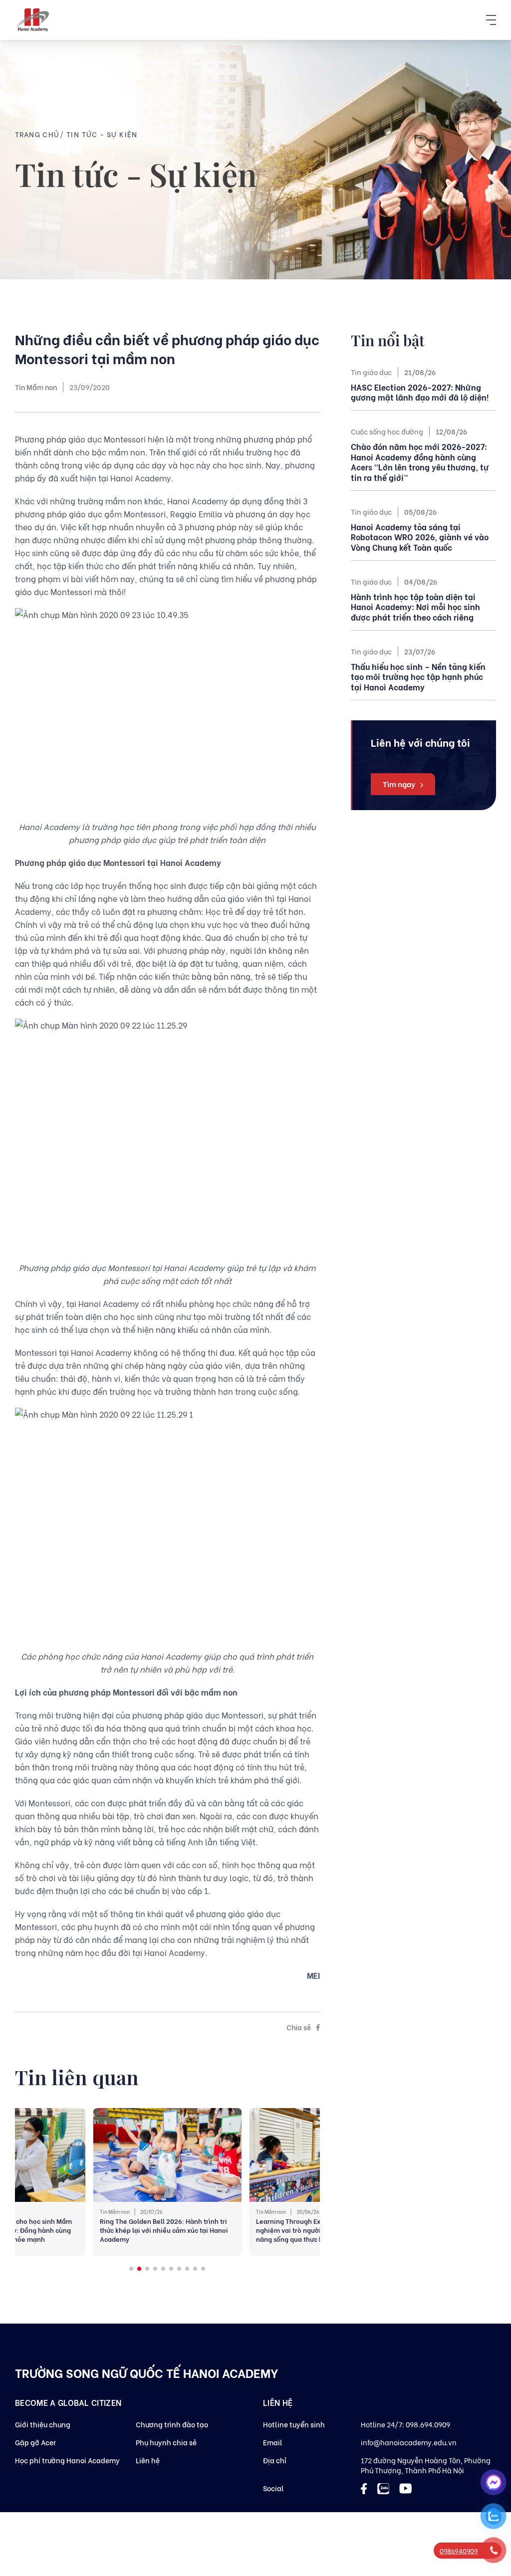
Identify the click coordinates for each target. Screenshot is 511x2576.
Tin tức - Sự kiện (102, 134)
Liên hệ (148, 2460)
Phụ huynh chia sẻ (166, 2442)
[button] (131, 2269)
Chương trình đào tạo (172, 2424)
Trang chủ (37, 134)
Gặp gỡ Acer (35, 2442)
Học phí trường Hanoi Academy (67, 2460)
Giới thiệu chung (43, 2424)
